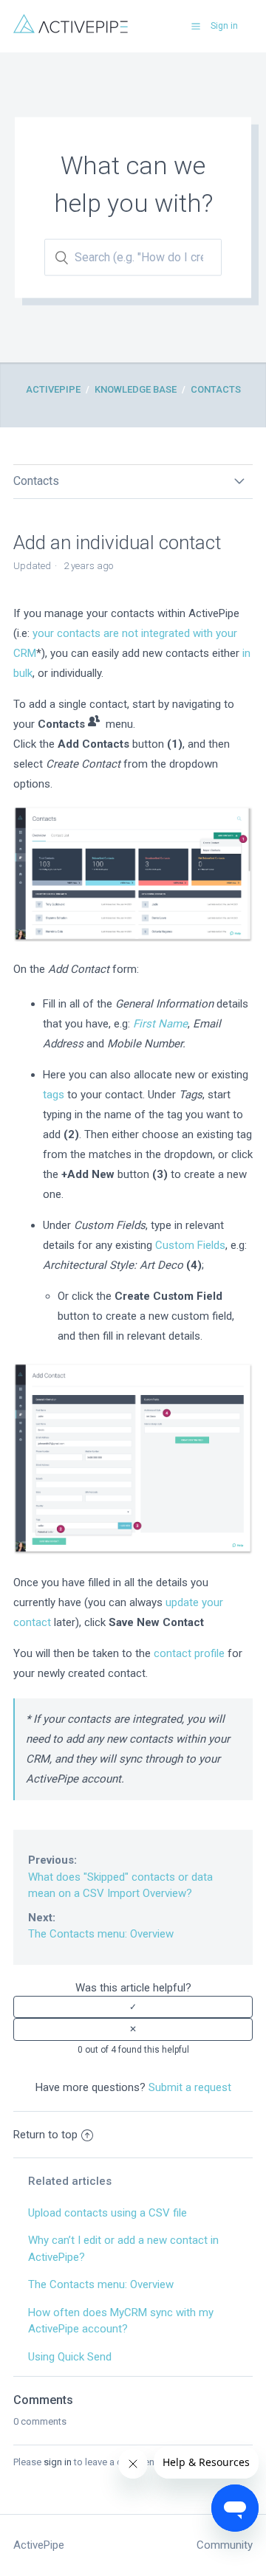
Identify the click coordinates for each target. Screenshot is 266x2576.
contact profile (189, 1653)
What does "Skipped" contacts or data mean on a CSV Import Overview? (120, 1877)
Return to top (45, 2135)
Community (225, 2545)
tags (54, 1095)
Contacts (216, 389)
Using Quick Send (70, 2357)
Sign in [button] (224, 26)
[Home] (71, 30)
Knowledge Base (136, 389)
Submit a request (190, 2087)
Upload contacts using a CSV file (108, 2213)
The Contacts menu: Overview (101, 1926)
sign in (58, 2462)
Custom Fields (190, 1245)
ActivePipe (53, 389)
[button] (196, 26)
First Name (160, 1024)
